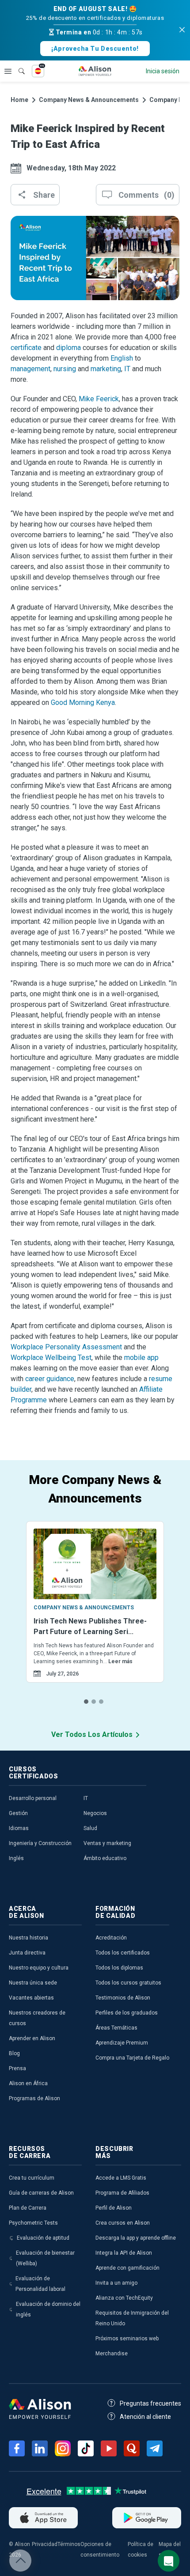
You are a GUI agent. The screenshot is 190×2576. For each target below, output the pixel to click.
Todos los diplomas (119, 1968)
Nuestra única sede (33, 1983)
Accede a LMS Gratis (121, 2178)
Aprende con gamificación (127, 2268)
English (122, 358)
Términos (69, 2544)
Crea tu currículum (32, 2178)
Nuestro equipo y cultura (39, 1968)
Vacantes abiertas (31, 1998)
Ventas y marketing (107, 1843)
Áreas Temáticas (116, 2028)
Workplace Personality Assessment (66, 1347)
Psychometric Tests (33, 2223)
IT (127, 369)
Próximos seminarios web (127, 2339)
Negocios (95, 1813)
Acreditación (111, 1938)
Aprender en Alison (32, 2038)
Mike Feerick (99, 399)
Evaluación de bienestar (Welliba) (45, 2258)
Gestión (18, 1813)
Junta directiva (27, 1953)
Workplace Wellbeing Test (51, 1358)
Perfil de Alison (114, 2208)
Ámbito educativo (105, 1858)
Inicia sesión (163, 71)
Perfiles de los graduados (127, 2013)
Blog (14, 2053)
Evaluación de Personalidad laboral (40, 2284)
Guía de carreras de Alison (41, 2193)
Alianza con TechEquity (124, 2298)
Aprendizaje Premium (122, 2043)
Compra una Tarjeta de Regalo (132, 2058)
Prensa (17, 2068)
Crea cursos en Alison (123, 2223)
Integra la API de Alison (124, 2253)
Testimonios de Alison (123, 1998)
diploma (68, 348)
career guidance (50, 1379)
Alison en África (28, 2083)
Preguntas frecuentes (150, 2403)
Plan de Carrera (28, 2208)
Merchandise (112, 2354)
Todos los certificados (123, 1953)
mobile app (141, 1358)
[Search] (17, 65)
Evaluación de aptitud (43, 2238)
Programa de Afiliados (122, 2193)
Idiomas (19, 1828)
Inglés (16, 1858)
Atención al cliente (145, 2417)
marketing (106, 369)
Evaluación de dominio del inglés (48, 2309)
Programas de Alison (34, 2098)
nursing (65, 369)
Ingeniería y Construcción (40, 1843)
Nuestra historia (28, 1938)
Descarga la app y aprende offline (136, 2238)
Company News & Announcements (89, 100)
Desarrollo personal (33, 1798)
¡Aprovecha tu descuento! (95, 49)
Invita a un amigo (116, 2283)
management (30, 369)
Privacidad (45, 2544)
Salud (90, 1828)
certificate (26, 348)
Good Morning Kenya (83, 702)
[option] (95, 1613)
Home (19, 100)
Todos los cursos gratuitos (128, 1983)
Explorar (8, 71)
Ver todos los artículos (92, 1734)
